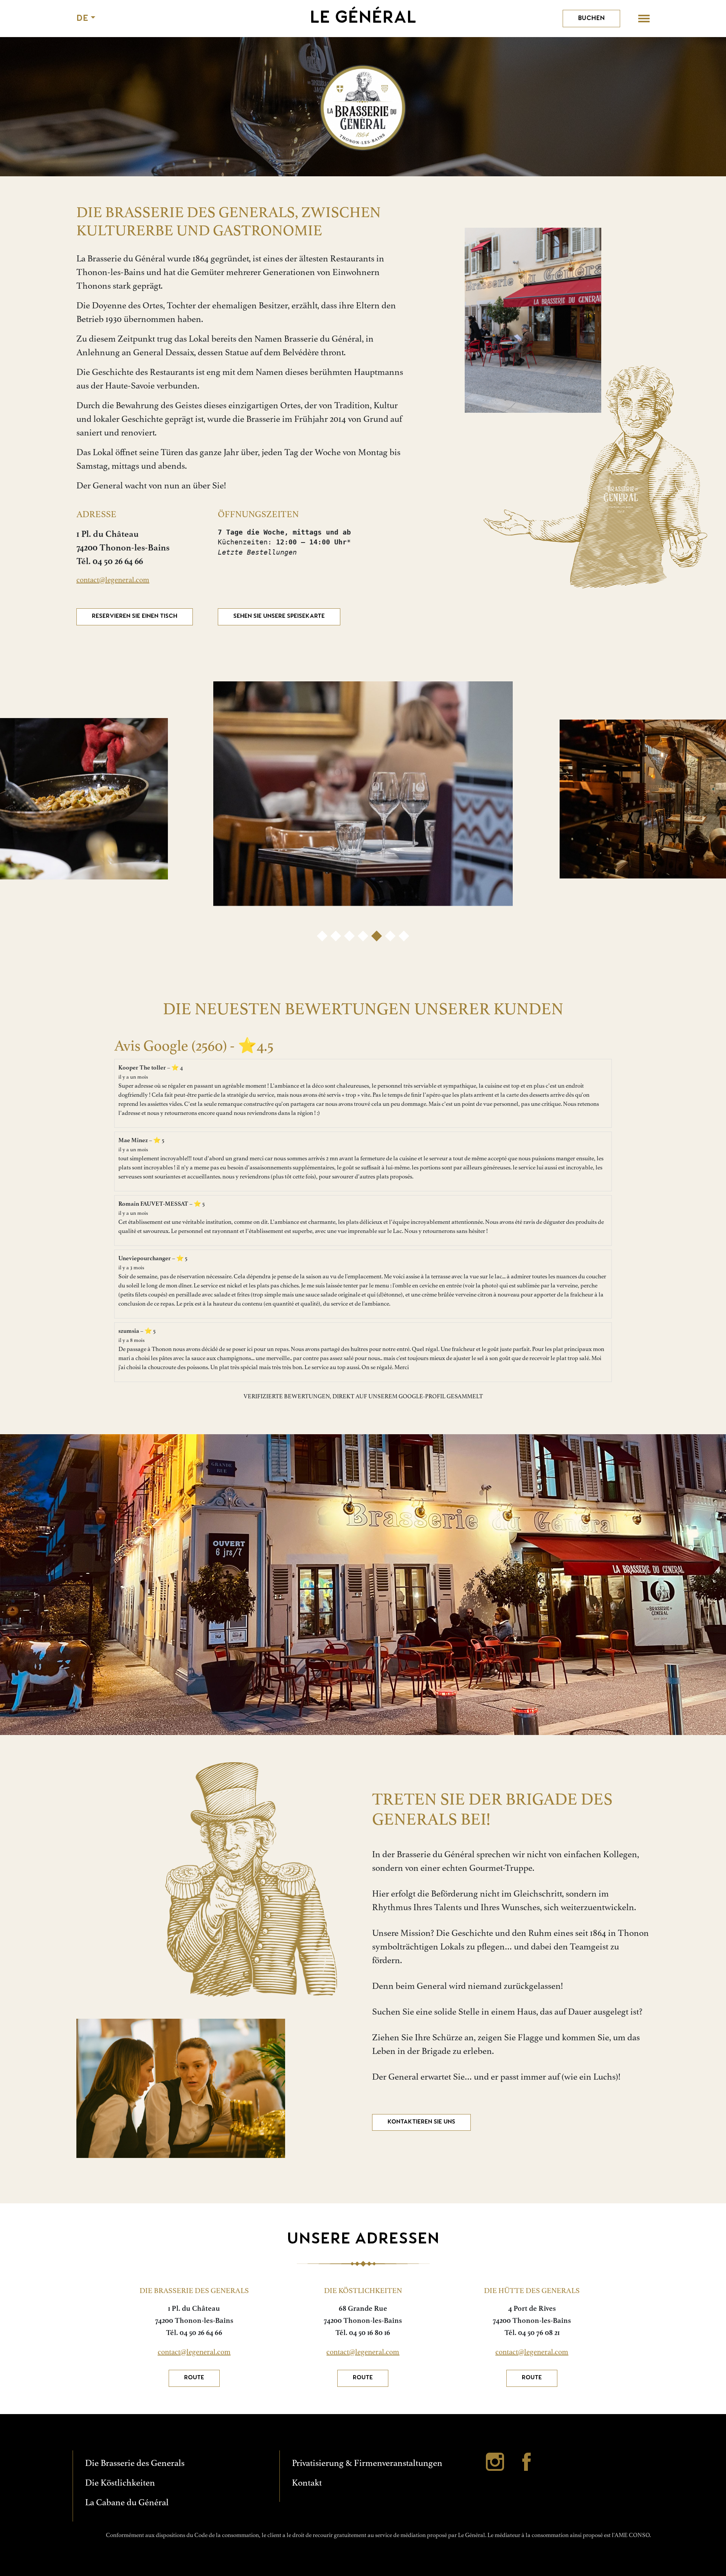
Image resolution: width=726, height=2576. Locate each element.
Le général (363, 19)
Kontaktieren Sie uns (421, 2122)
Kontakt (307, 2483)
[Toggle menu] (644, 18)
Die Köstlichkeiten (120, 2483)
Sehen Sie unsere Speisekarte (279, 616)
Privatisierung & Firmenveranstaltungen (367, 2463)
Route (194, 2378)
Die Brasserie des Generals (135, 2463)
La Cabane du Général (127, 2502)
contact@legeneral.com (113, 580)
